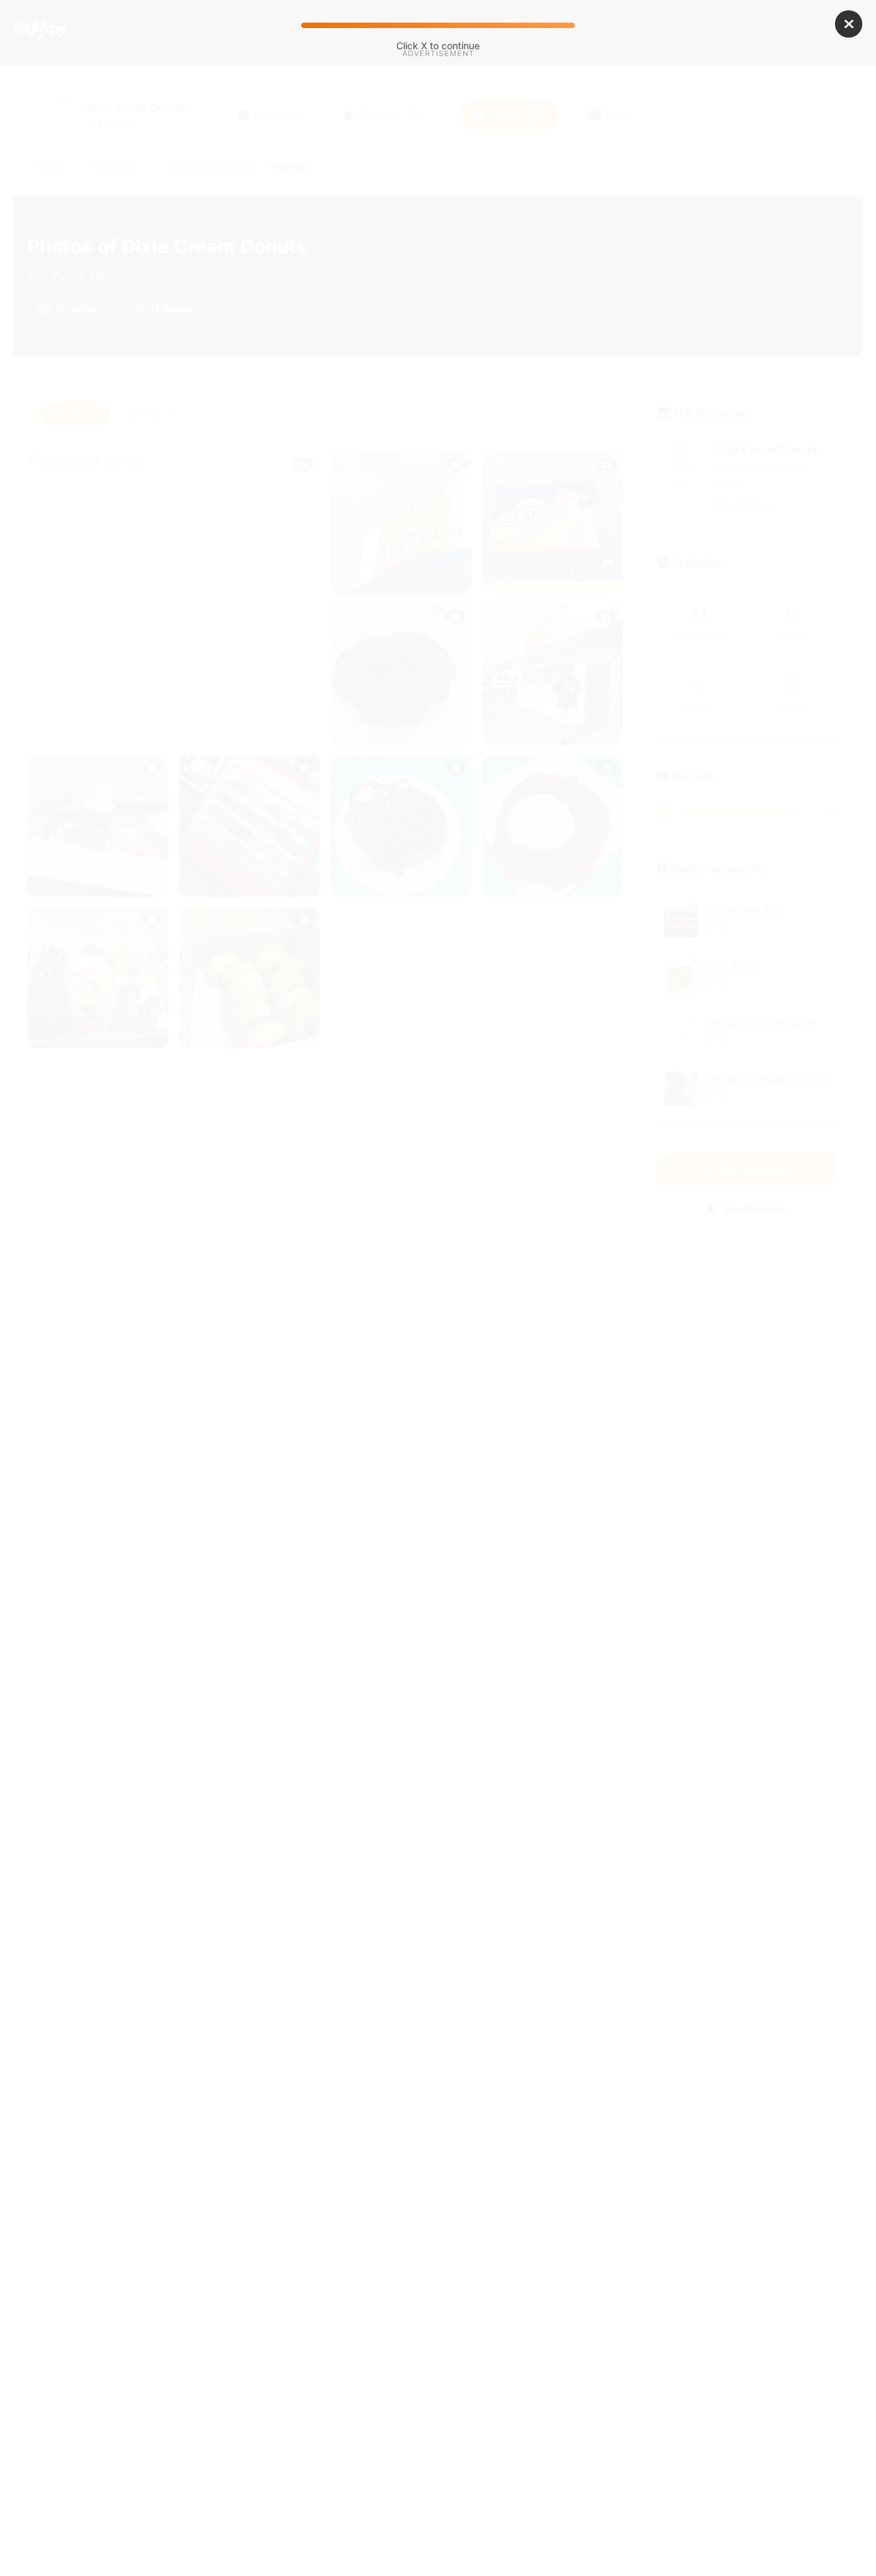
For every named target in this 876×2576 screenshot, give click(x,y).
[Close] (849, 24)
